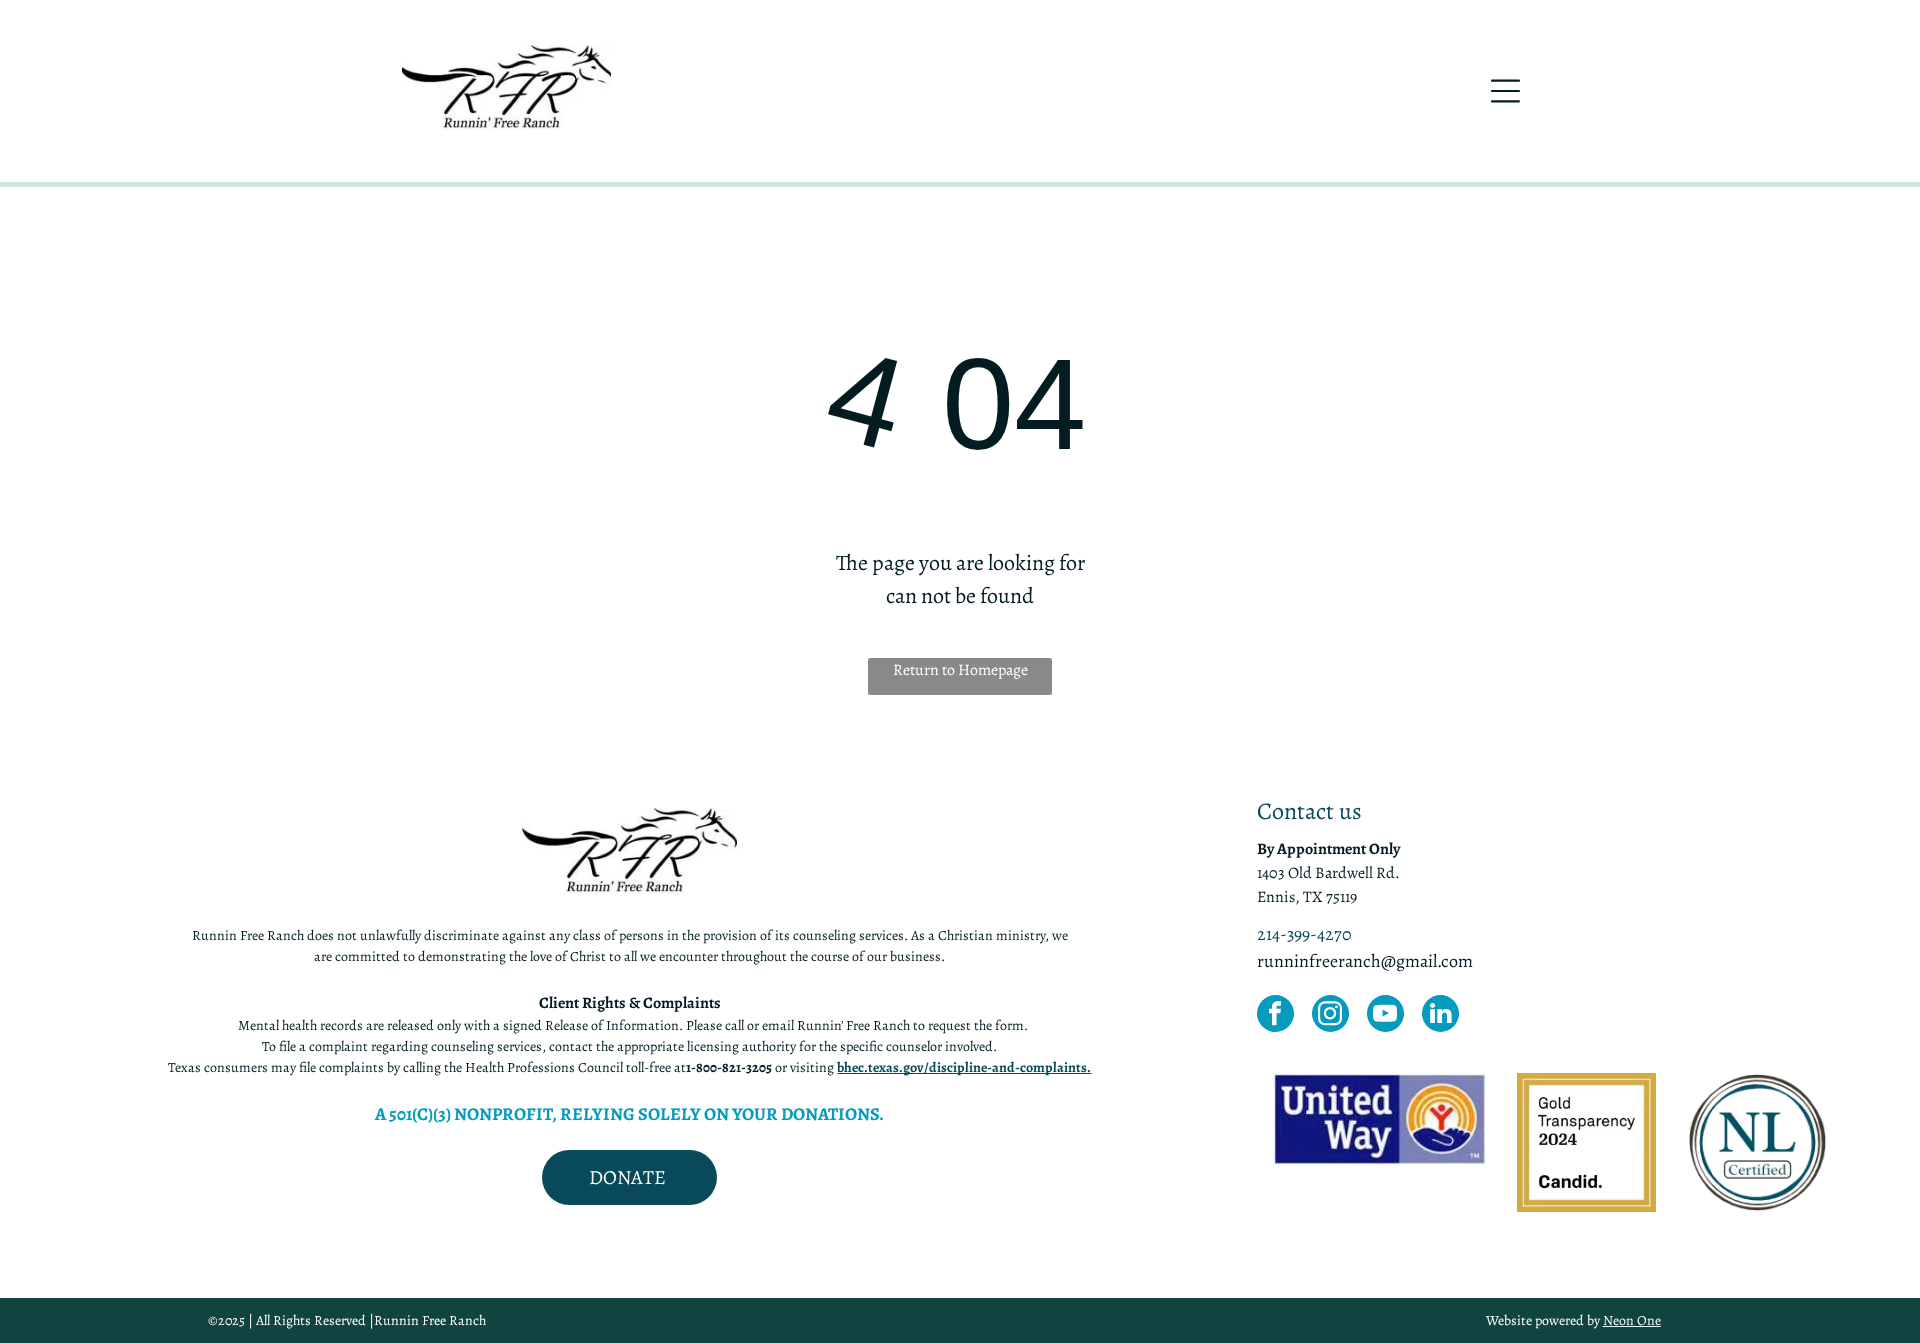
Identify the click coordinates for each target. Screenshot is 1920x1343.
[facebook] (1275, 1016)
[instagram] (1330, 1016)
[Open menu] (1505, 91)
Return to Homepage (960, 670)
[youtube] (1385, 1016)
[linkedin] (1440, 1016)
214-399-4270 (1304, 934)
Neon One (1632, 1320)
